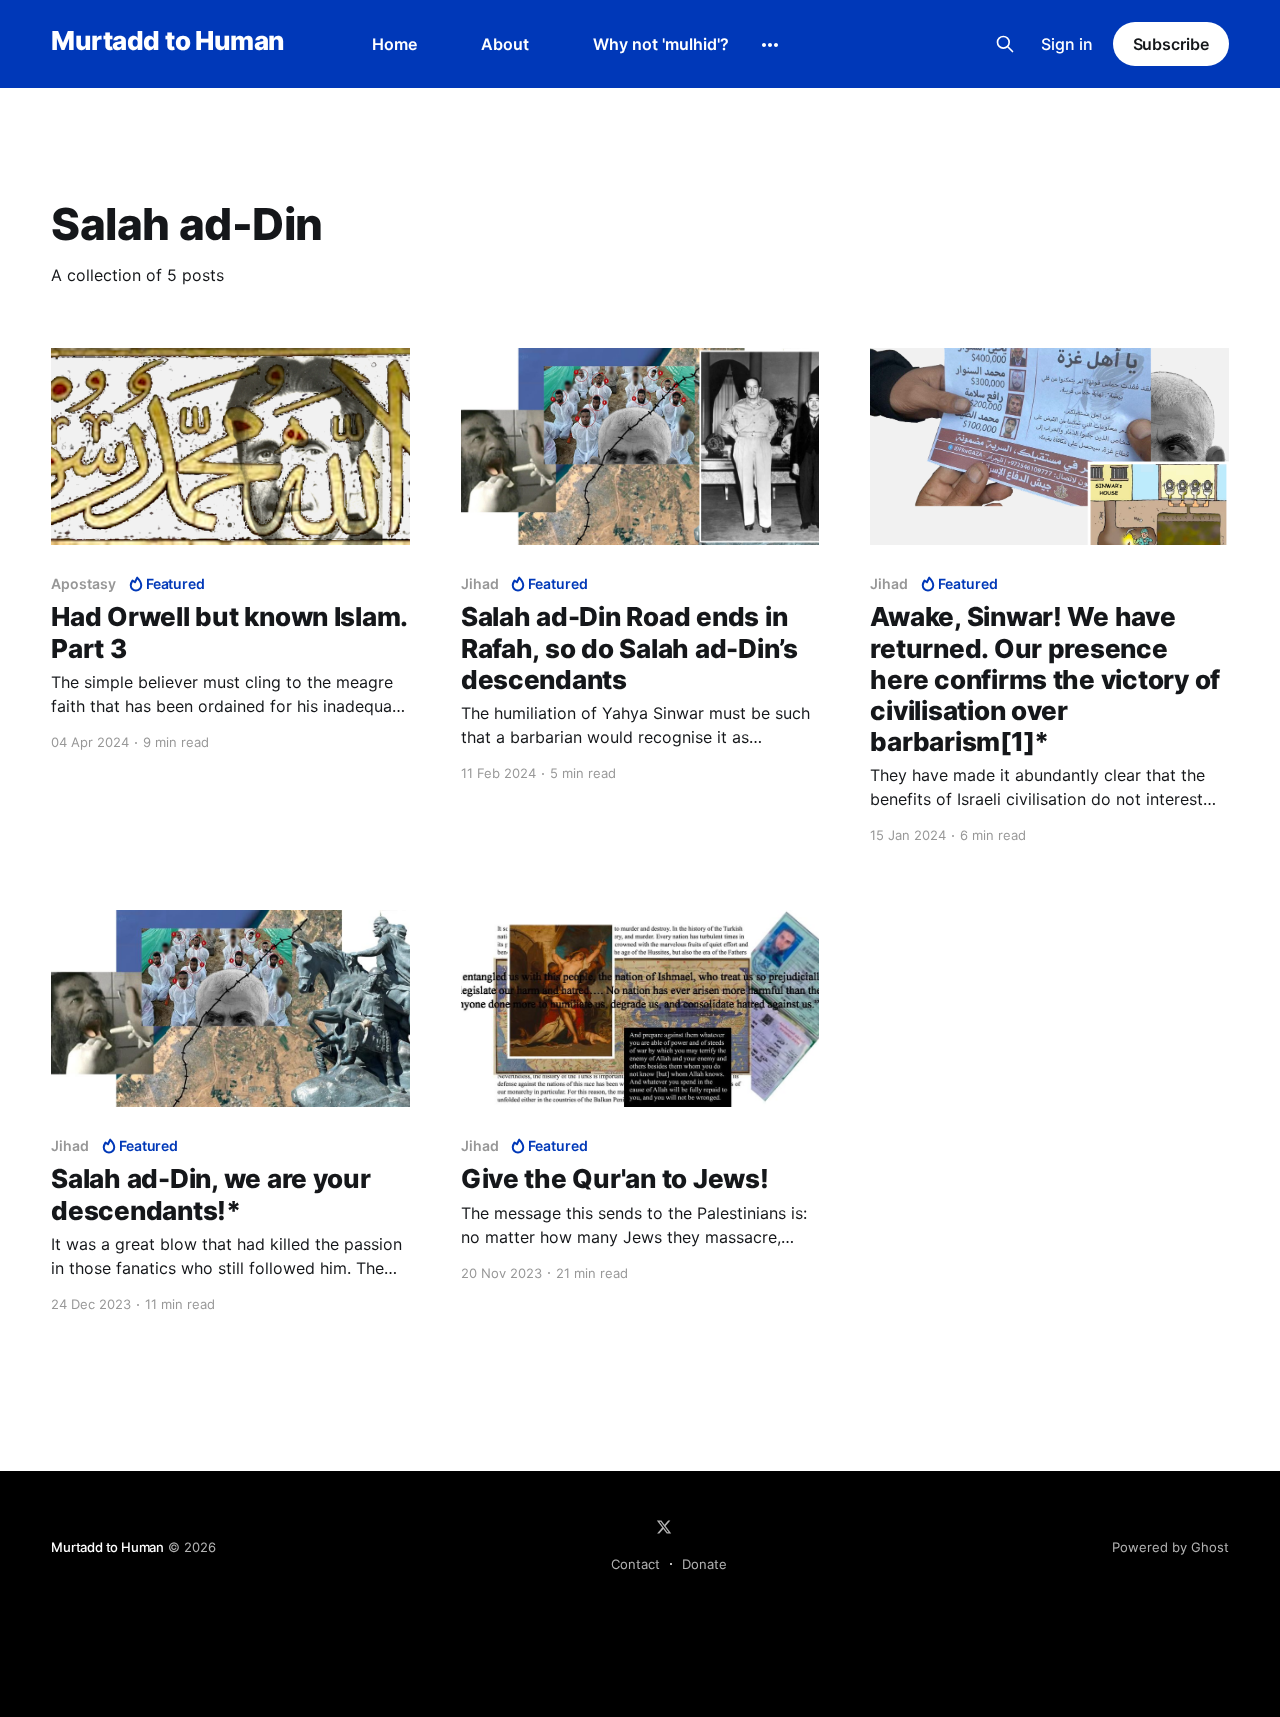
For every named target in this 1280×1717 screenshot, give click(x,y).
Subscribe (1171, 44)
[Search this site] (1005, 44)
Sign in (1067, 44)
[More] (770, 45)
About (505, 44)
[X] (664, 1527)
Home (394, 44)
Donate (704, 1564)
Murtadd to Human (167, 41)
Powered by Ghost (1170, 1547)
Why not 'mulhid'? (661, 44)
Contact (635, 1564)
